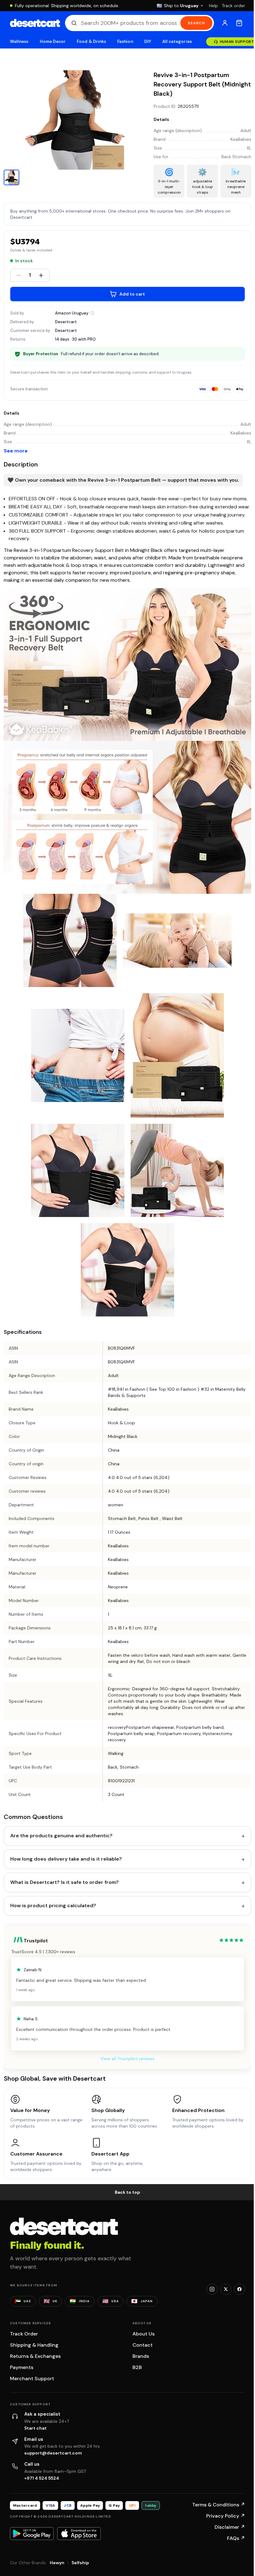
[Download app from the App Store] (79, 2533)
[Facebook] (239, 2289)
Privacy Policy (226, 2516)
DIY (148, 41)
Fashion (125, 41)
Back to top (127, 2192)
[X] (226, 2289)
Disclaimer (230, 2527)
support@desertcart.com (53, 2453)
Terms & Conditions (219, 2505)
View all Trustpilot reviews (127, 2059)
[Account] (225, 23)
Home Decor (53, 41)
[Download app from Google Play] (32, 2533)
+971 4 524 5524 (42, 2478)
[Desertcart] (35, 23)
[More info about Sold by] (92, 313)
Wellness (19, 41)
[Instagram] (212, 2289)
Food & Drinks (91, 41)
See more (16, 451)
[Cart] (239, 23)
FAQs (236, 2538)
